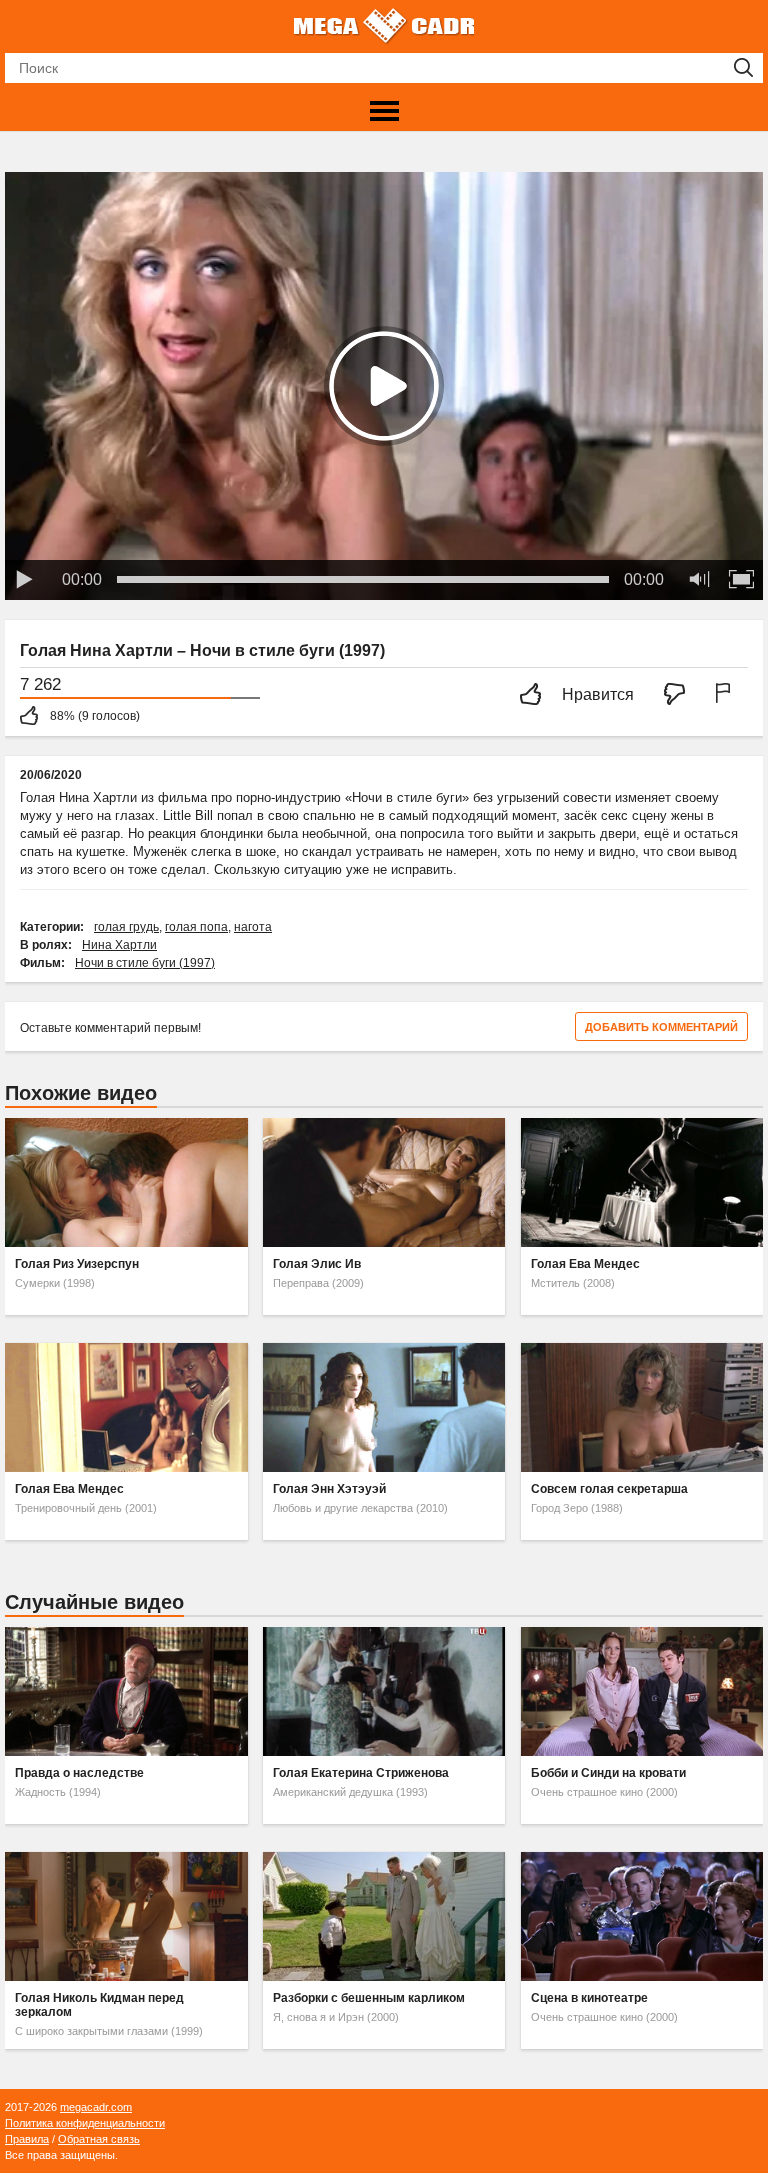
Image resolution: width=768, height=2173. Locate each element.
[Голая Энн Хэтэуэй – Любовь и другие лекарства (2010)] (384, 1407)
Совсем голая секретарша (609, 1489)
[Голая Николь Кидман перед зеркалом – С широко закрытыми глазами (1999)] (126, 1916)
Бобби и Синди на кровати (608, 1773)
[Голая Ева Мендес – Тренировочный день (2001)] (126, 1407)
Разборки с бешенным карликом (369, 1998)
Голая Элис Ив (317, 1264)
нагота (253, 927)
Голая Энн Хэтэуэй (329, 1489)
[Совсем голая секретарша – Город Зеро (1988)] (642, 1407)
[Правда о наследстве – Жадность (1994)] (126, 1691)
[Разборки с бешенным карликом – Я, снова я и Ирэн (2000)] (384, 1916)
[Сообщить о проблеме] (727, 695)
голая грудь (126, 927)
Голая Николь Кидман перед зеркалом (99, 2005)
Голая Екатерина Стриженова (361, 1773)
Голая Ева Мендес (585, 1264)
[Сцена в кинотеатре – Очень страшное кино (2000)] (642, 1916)
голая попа (196, 927)
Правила (27, 2139)
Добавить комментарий (661, 1027)
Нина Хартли (119, 945)
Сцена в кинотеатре (589, 1998)
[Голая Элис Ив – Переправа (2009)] (384, 1182)
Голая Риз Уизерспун (77, 1264)
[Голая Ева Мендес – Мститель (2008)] (642, 1182)
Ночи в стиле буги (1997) (145, 963)
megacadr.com (96, 2107)
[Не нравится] (680, 695)
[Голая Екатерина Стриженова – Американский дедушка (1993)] (384, 1691)
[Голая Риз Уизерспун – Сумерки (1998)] (126, 1182)
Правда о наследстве (79, 1773)
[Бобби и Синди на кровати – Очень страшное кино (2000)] (642, 1691)
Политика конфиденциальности (85, 2123)
